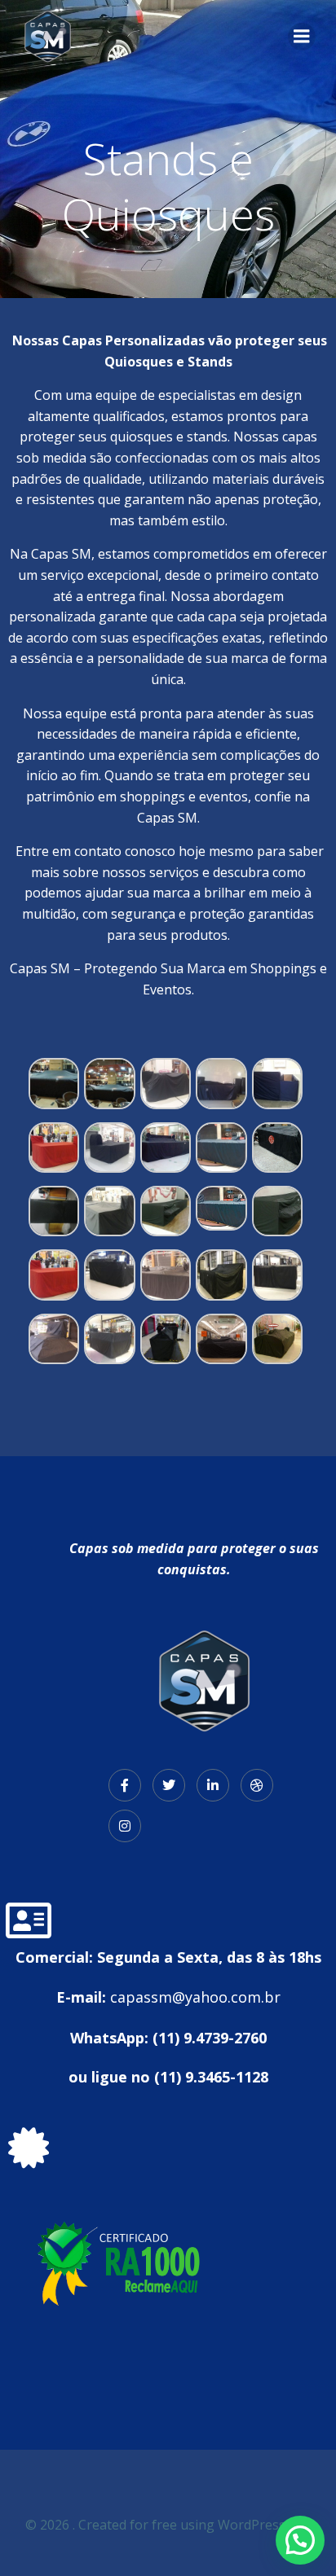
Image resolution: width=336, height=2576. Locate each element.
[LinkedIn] (213, 1785)
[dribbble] (257, 1785)
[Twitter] (169, 1785)
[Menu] (302, 37)
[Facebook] (125, 1785)
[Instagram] (125, 1826)
